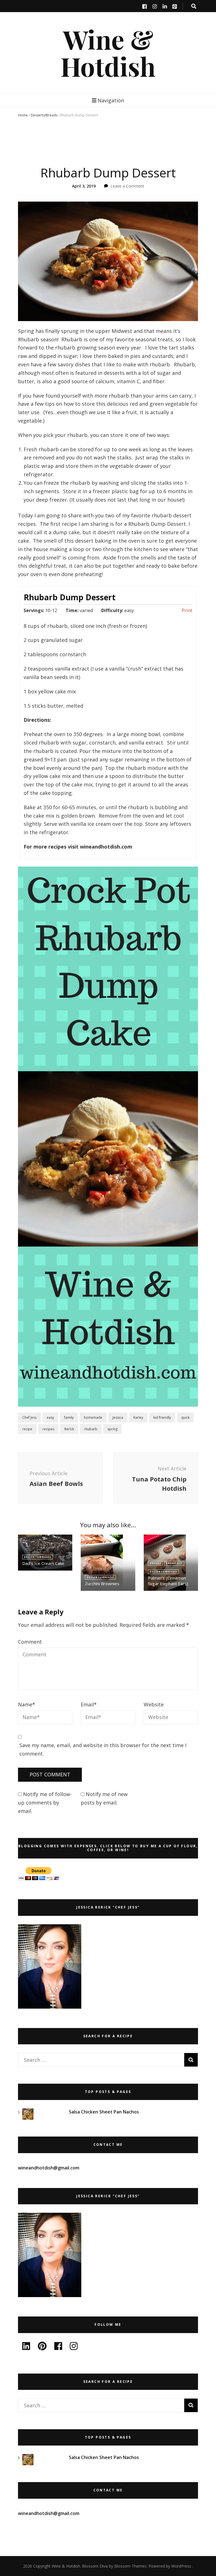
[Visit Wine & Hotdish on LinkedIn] (26, 2348)
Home (23, 115)
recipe (27, 1429)
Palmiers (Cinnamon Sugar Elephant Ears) (168, 1581)
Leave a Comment (127, 186)
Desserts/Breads (44, 115)
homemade (93, 1417)
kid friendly (162, 1417)
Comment (30, 1642)
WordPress (181, 2566)
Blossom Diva (95, 2566)
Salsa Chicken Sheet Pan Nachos (104, 2112)
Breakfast (174, 1563)
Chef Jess (29, 1417)
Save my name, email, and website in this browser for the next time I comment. (103, 1749)
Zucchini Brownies (102, 1584)
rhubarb (91, 1429)
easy (50, 1417)
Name (27, 1704)
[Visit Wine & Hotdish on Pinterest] (42, 2348)
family (69, 1417)
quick (185, 1417)
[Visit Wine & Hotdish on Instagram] (74, 2348)
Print (187, 610)
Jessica (118, 1417)
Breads (155, 1563)
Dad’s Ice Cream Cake (43, 1563)
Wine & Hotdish (108, 53)
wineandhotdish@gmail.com (49, 2168)
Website (154, 1704)
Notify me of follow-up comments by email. (45, 1803)
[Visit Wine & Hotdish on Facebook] (58, 2348)
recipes (48, 1429)
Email (89, 1704)
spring (112, 1429)
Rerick (69, 1429)
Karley (138, 1417)
